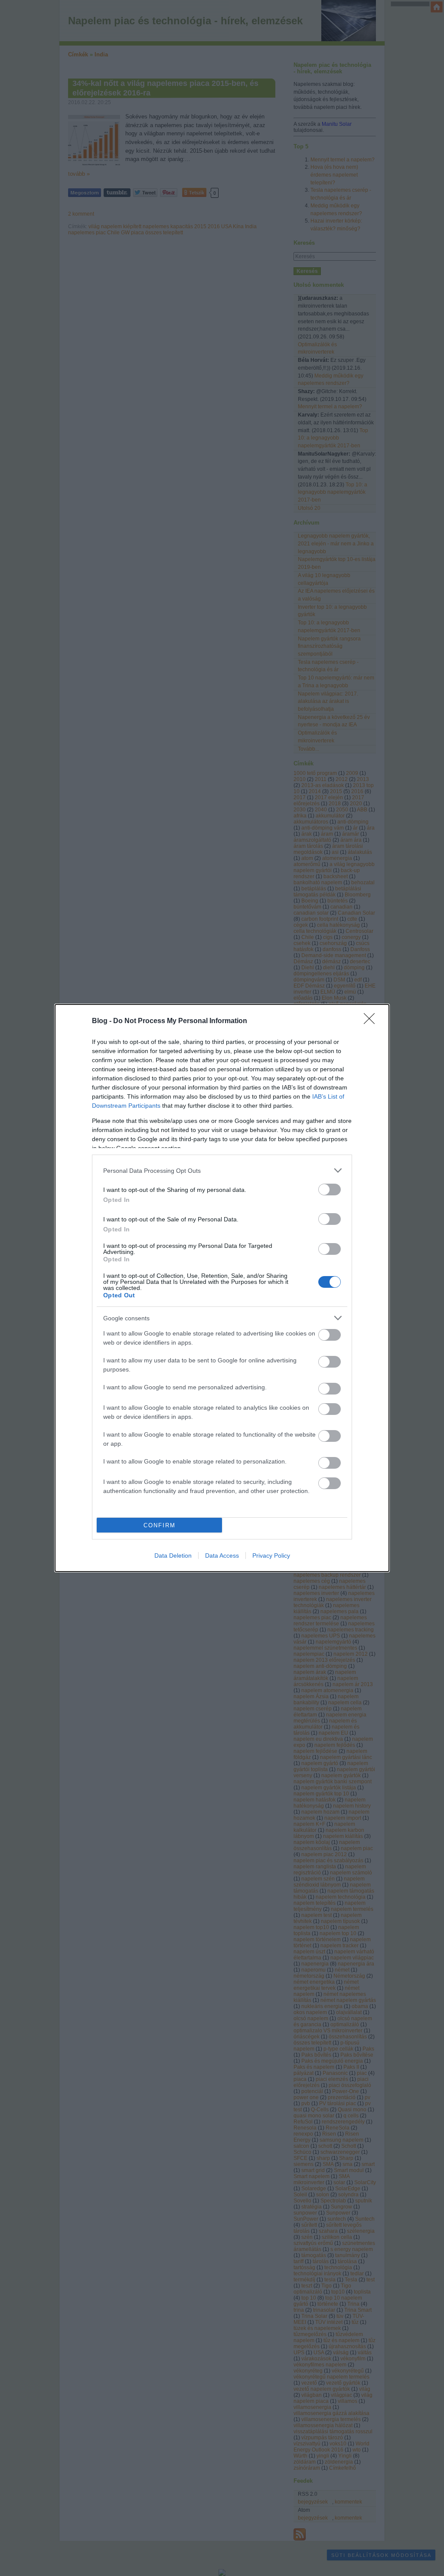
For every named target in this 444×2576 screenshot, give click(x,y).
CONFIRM (160, 1525)
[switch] (330, 1190)
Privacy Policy (271, 1555)
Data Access (222, 1555)
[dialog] (222, 1288)
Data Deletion (173, 1555)
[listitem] (222, 1170)
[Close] (372, 1021)
